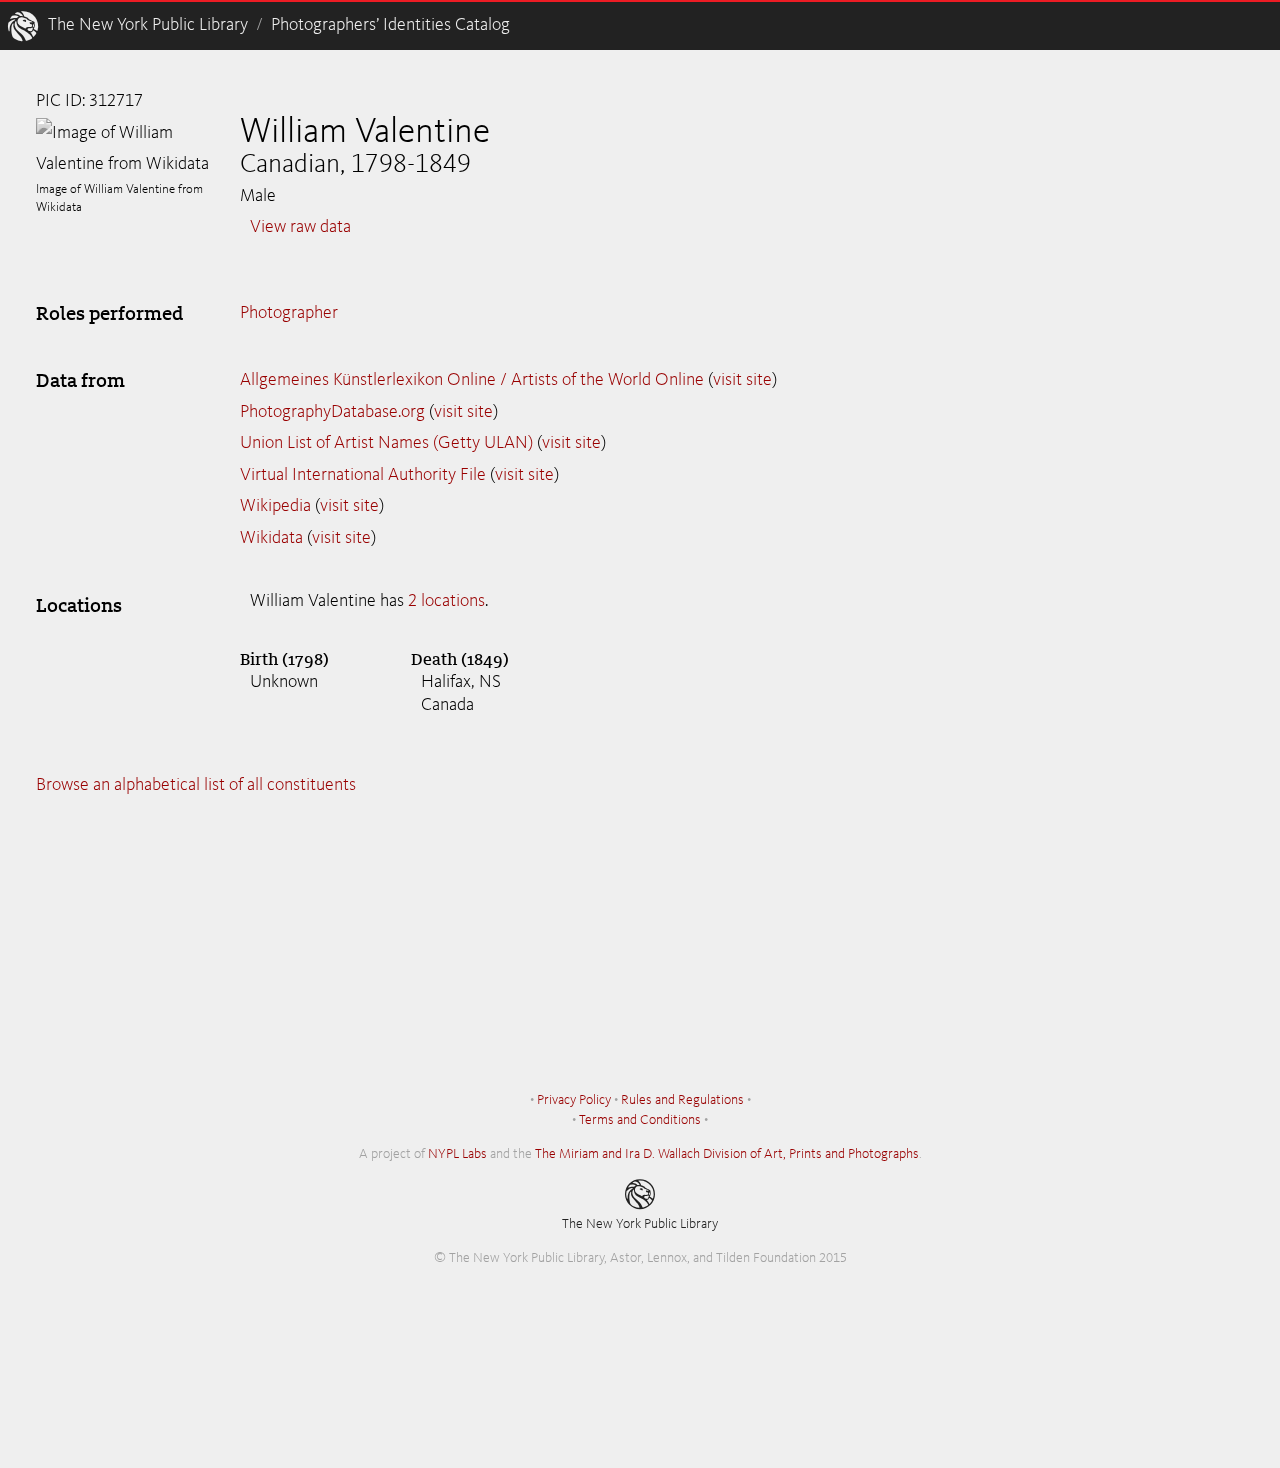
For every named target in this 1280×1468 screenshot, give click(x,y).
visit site (742, 380)
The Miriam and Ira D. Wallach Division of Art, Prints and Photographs (727, 1154)
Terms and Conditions (640, 1120)
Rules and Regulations (682, 1100)
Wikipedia (275, 506)
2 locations (446, 601)
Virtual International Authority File (363, 475)
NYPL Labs (457, 1154)
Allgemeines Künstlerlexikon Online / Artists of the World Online (472, 380)
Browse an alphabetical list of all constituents (196, 785)
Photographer (289, 313)
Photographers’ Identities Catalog (390, 25)
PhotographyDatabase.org (332, 412)
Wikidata (271, 538)
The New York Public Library (148, 25)
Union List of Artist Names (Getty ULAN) (386, 443)
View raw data (300, 227)
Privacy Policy (574, 1100)
